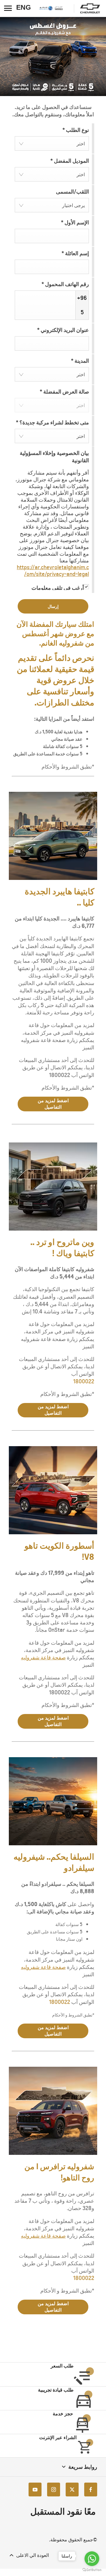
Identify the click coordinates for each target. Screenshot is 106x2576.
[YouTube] (35, 2490)
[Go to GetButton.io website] (92, 2570)
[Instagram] (54, 2490)
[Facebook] (91, 2490)
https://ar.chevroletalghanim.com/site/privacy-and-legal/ (53, 571)
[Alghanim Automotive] (53, 8)
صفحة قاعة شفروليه (43, 1657)
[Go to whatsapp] (92, 2559)
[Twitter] (72, 2490)
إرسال (53, 606)
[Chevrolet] (90, 9)
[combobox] (52, 143)
